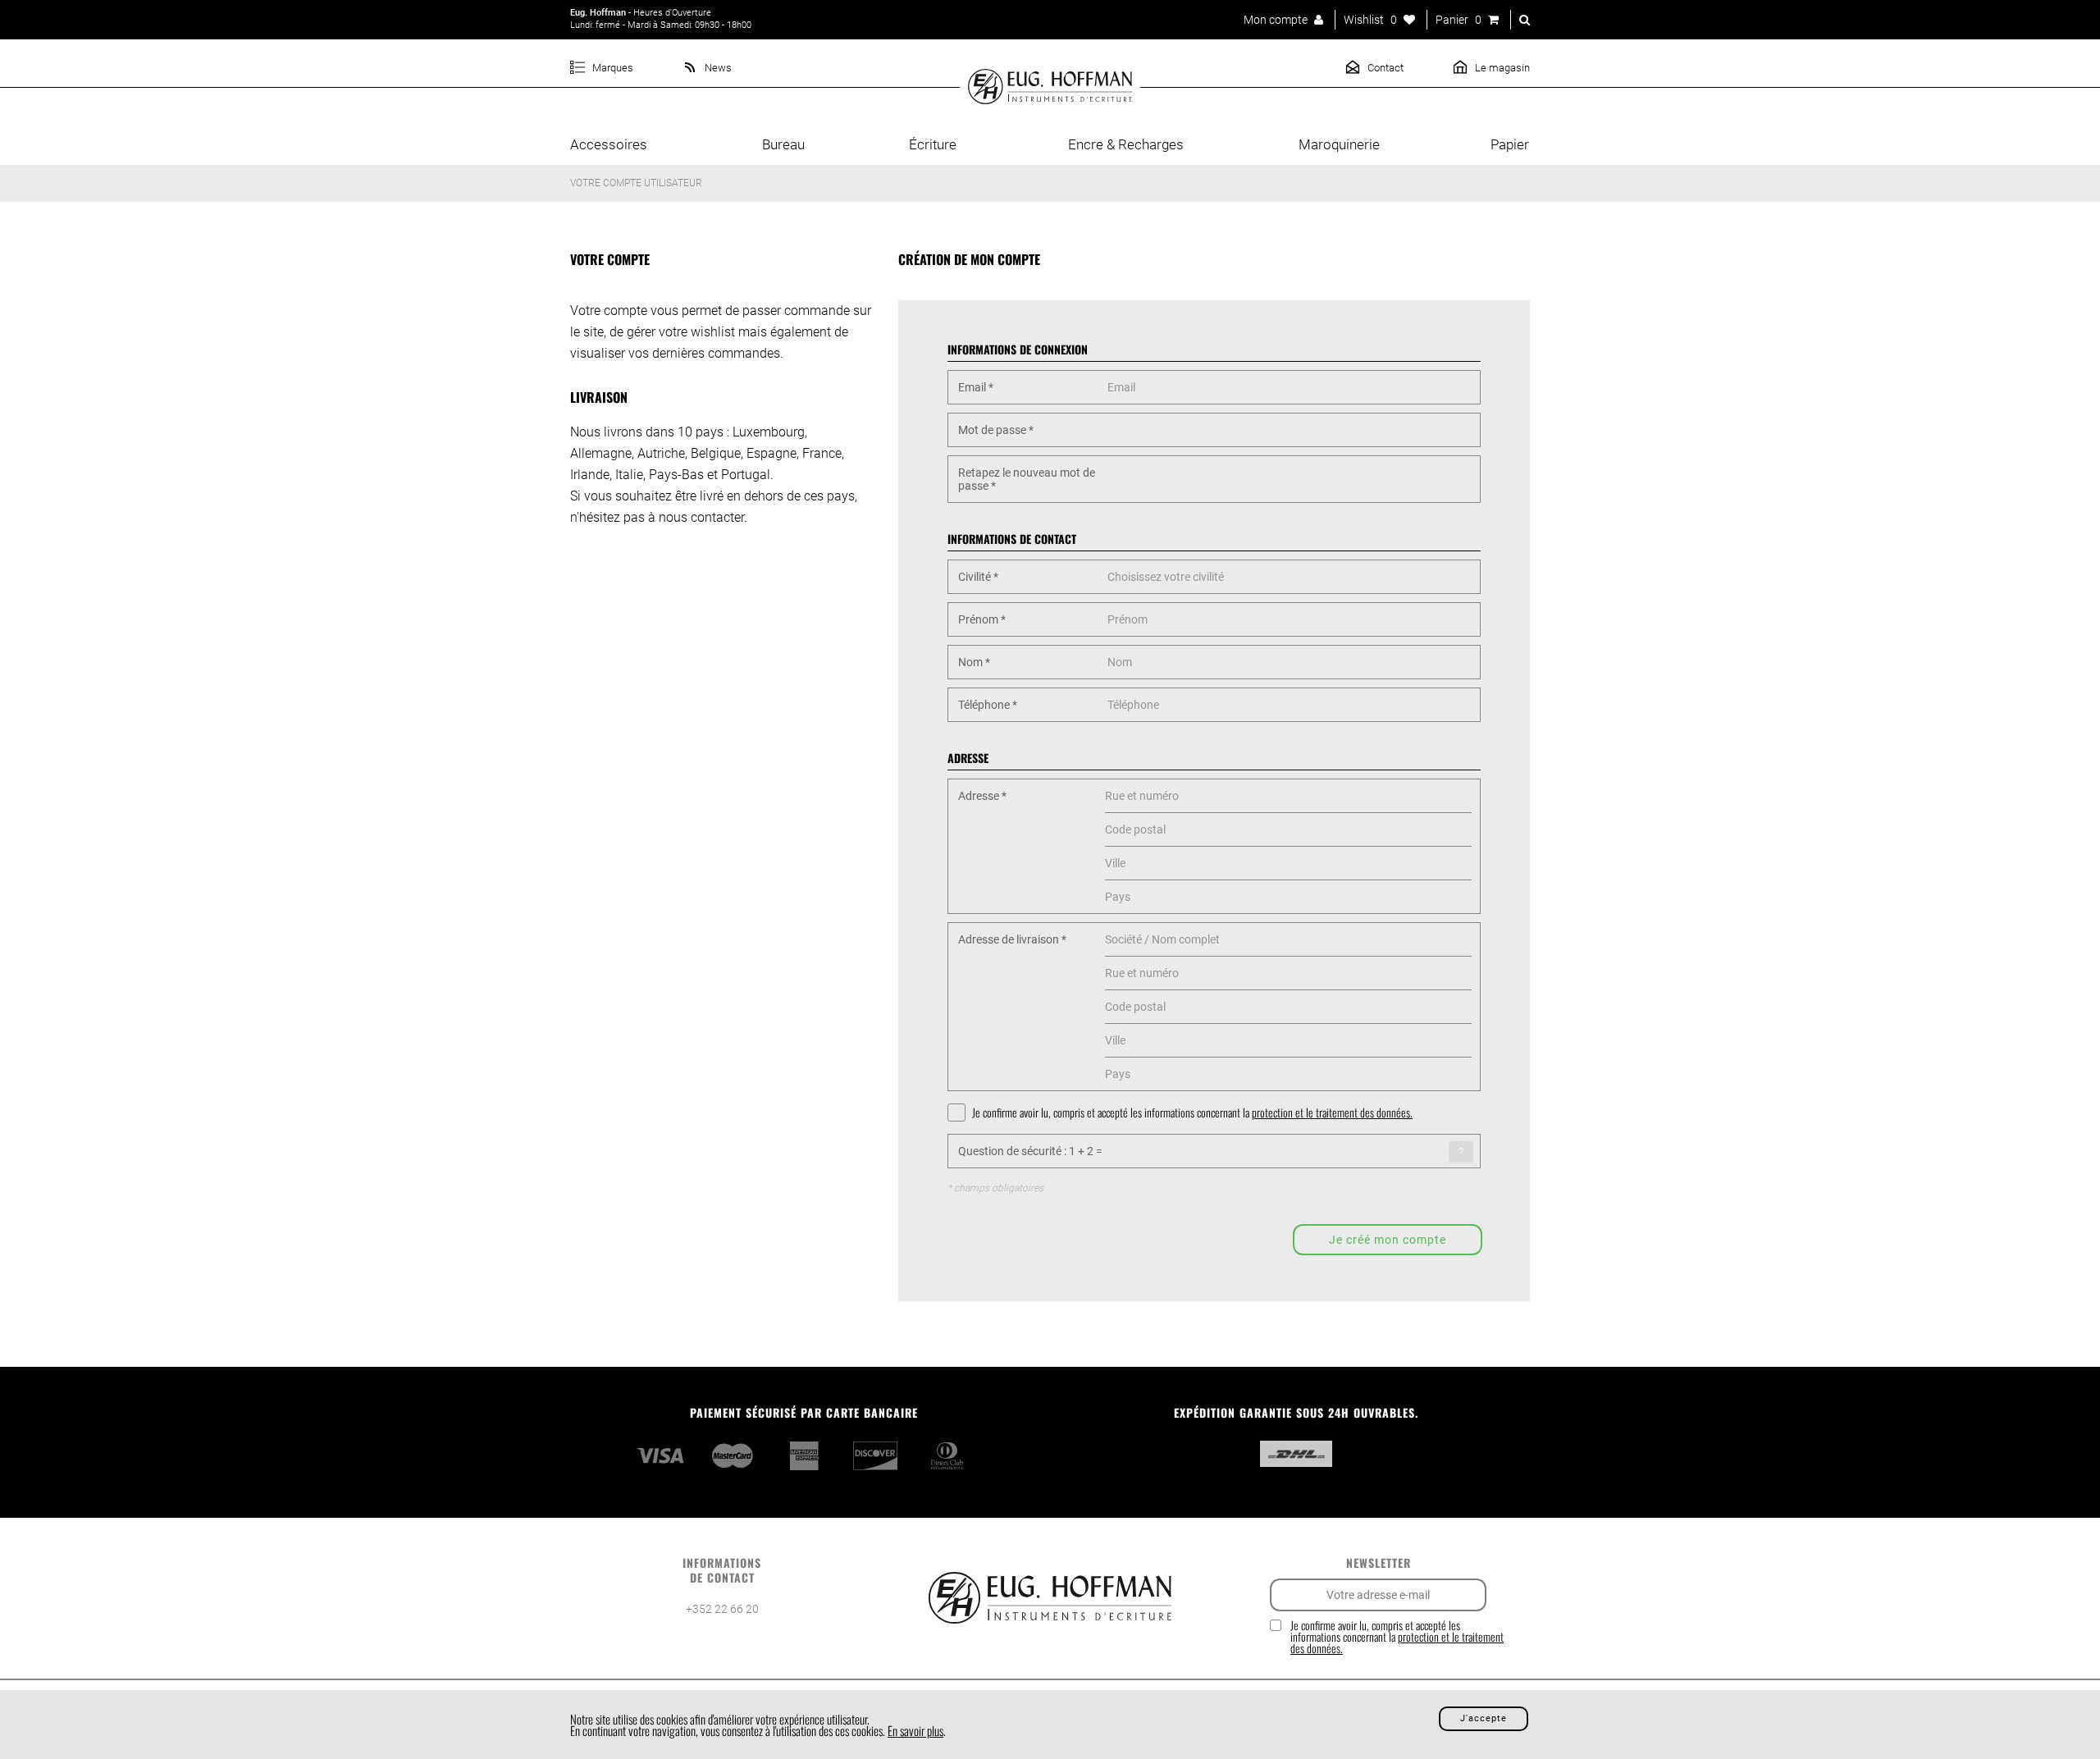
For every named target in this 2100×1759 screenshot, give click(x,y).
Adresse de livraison (1012, 939)
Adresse (982, 796)
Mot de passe (996, 430)
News (717, 68)
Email (976, 387)
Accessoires (609, 144)
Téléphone (988, 705)
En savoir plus (915, 1730)
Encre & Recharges (1126, 144)
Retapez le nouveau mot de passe (1027, 479)
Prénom (982, 619)
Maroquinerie (1339, 144)
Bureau (783, 144)
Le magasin (1501, 68)
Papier (1510, 144)
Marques (612, 68)
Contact (1384, 68)
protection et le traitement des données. (1332, 1112)
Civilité (978, 577)
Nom (974, 662)
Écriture (933, 144)
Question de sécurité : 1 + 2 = (1030, 1151)
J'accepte (1484, 1718)
